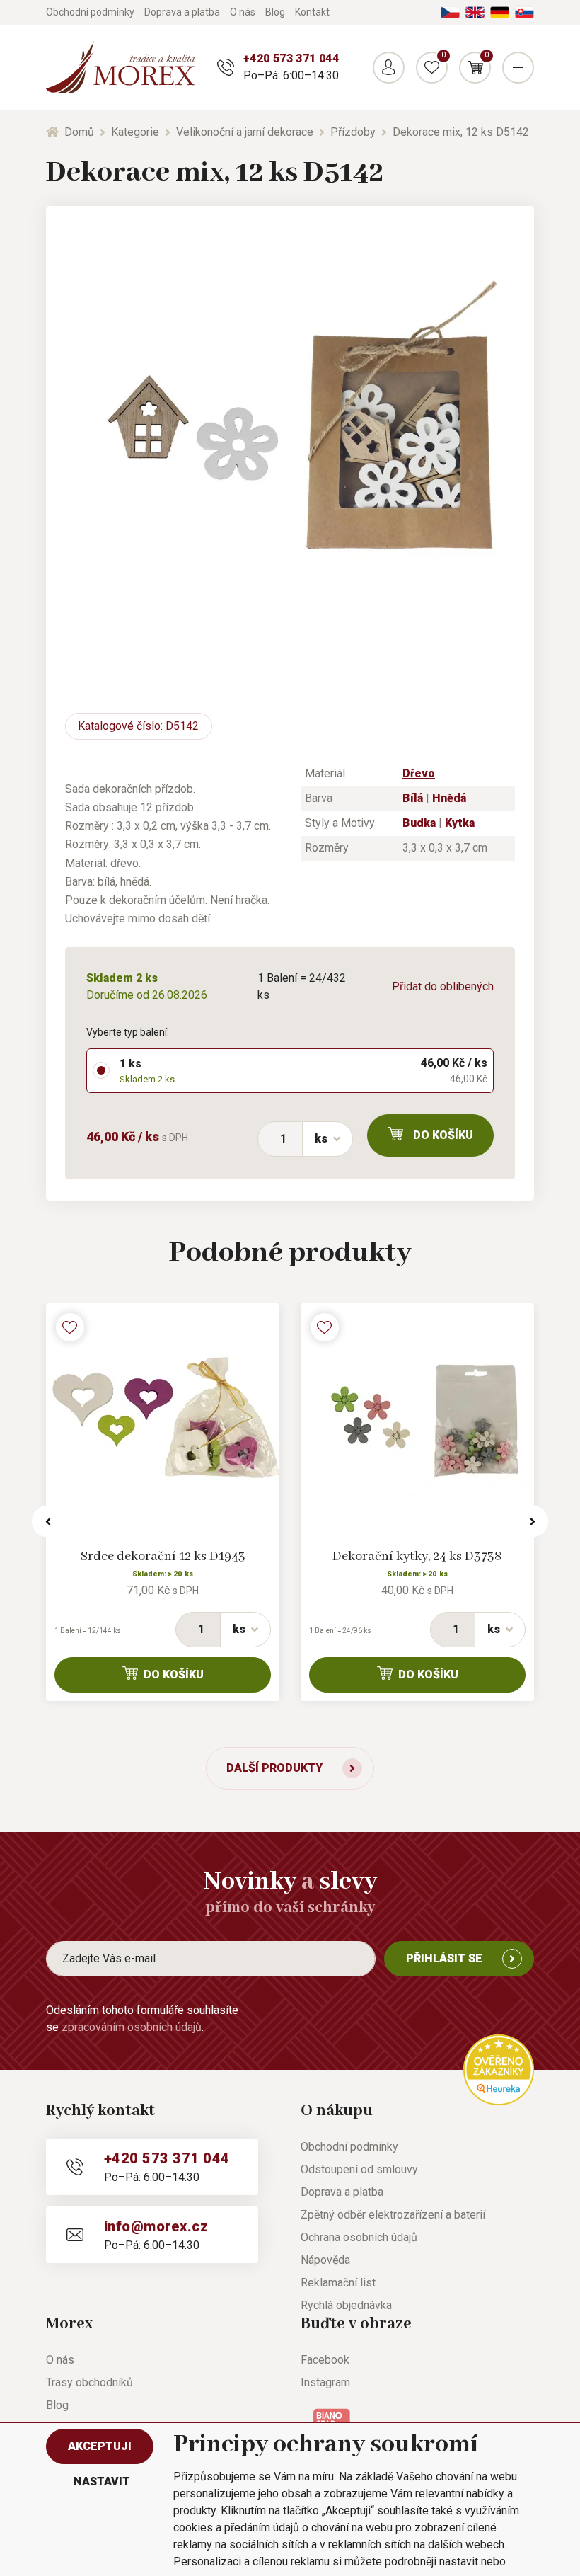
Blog (275, 12)
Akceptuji (100, 2446)
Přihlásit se (444, 1958)
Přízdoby (353, 132)
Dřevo (419, 773)
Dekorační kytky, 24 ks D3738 (417, 1557)
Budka (419, 823)
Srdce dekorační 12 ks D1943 (163, 1557)
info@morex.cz (156, 2226)
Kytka (460, 823)
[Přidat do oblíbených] (70, 1327)
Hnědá (449, 798)
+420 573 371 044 (291, 58)
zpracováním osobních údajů (132, 2027)
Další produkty (274, 1768)
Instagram (325, 2382)
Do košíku (443, 1135)
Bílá (414, 798)
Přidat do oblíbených (443, 986)
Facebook (325, 2360)
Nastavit (102, 2481)
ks (321, 1139)
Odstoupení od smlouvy (359, 2169)
